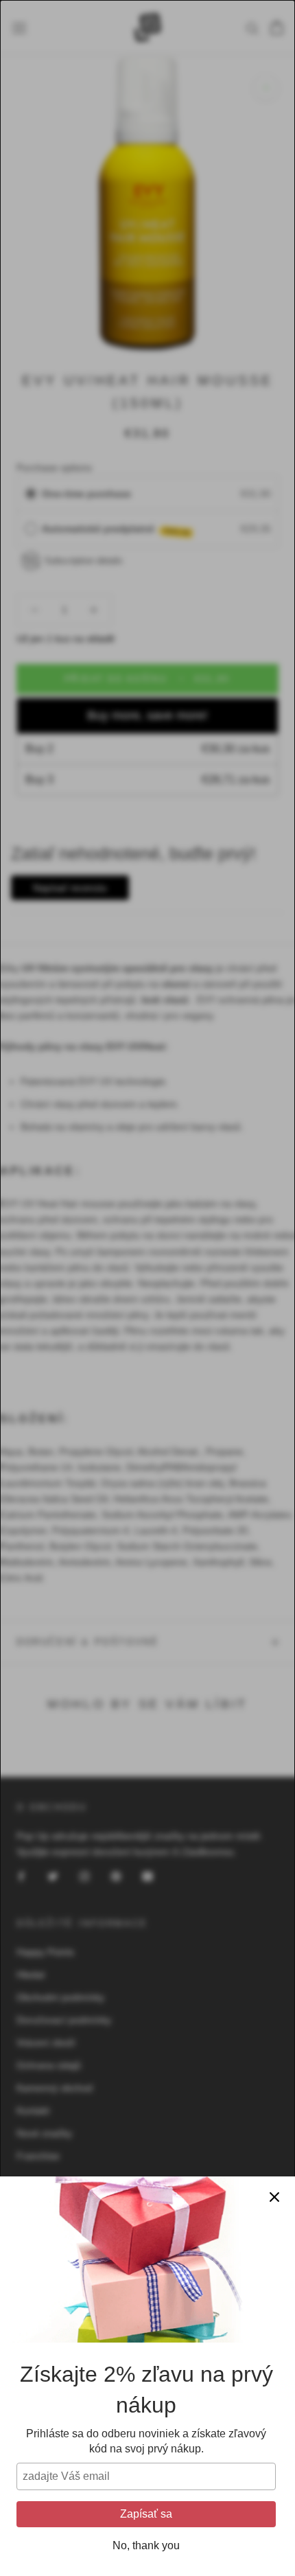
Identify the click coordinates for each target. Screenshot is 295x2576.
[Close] (274, 2197)
